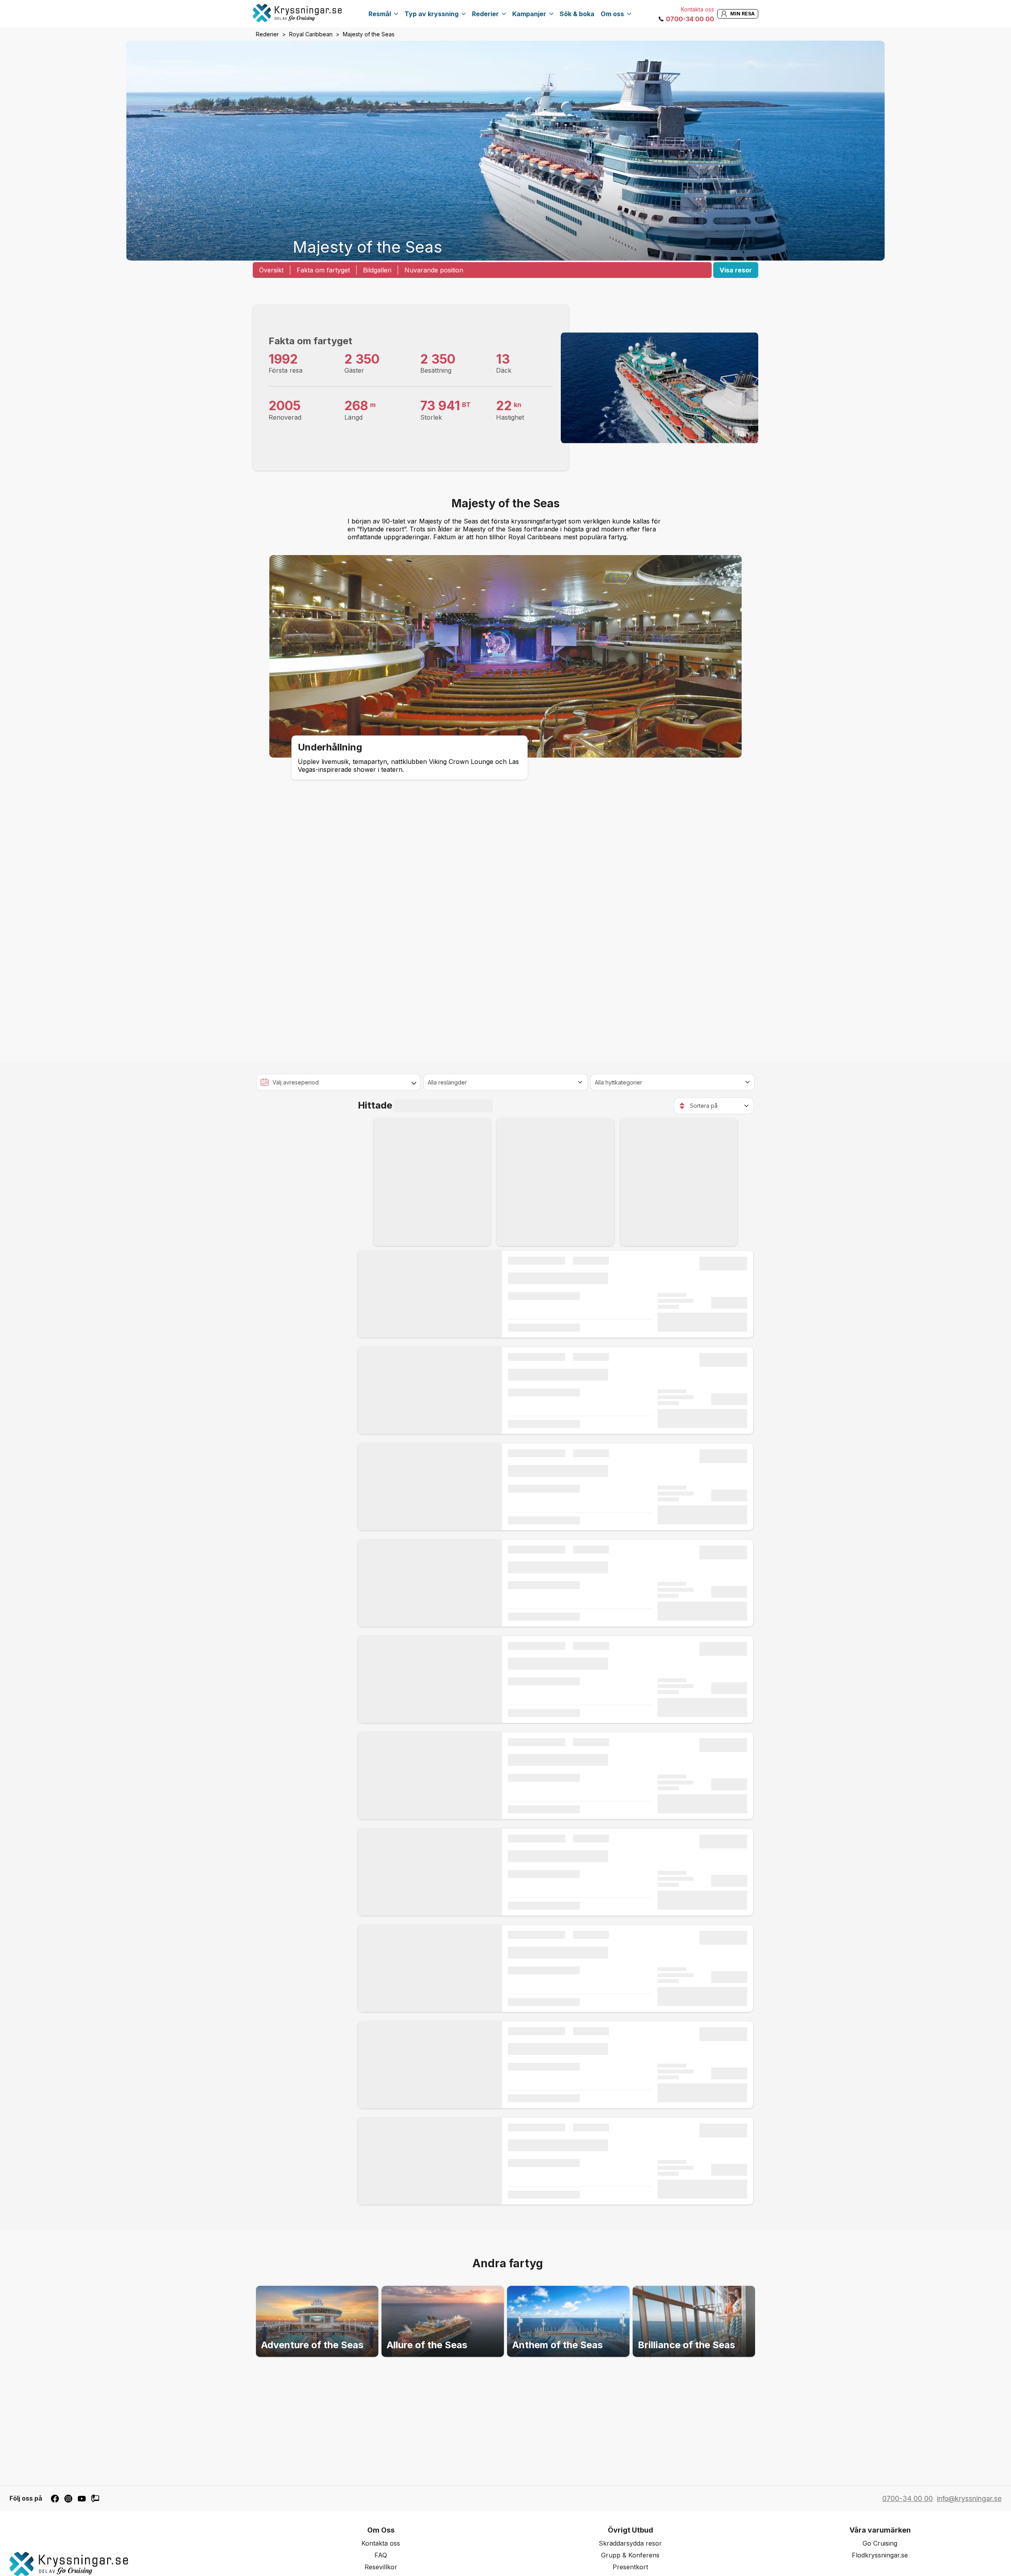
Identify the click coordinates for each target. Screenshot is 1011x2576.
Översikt (271, 270)
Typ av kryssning (431, 14)
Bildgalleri (377, 270)
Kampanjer (529, 14)
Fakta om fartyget (323, 270)
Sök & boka (577, 14)
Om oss (612, 14)
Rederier (485, 14)
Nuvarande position (434, 270)
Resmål (380, 14)
